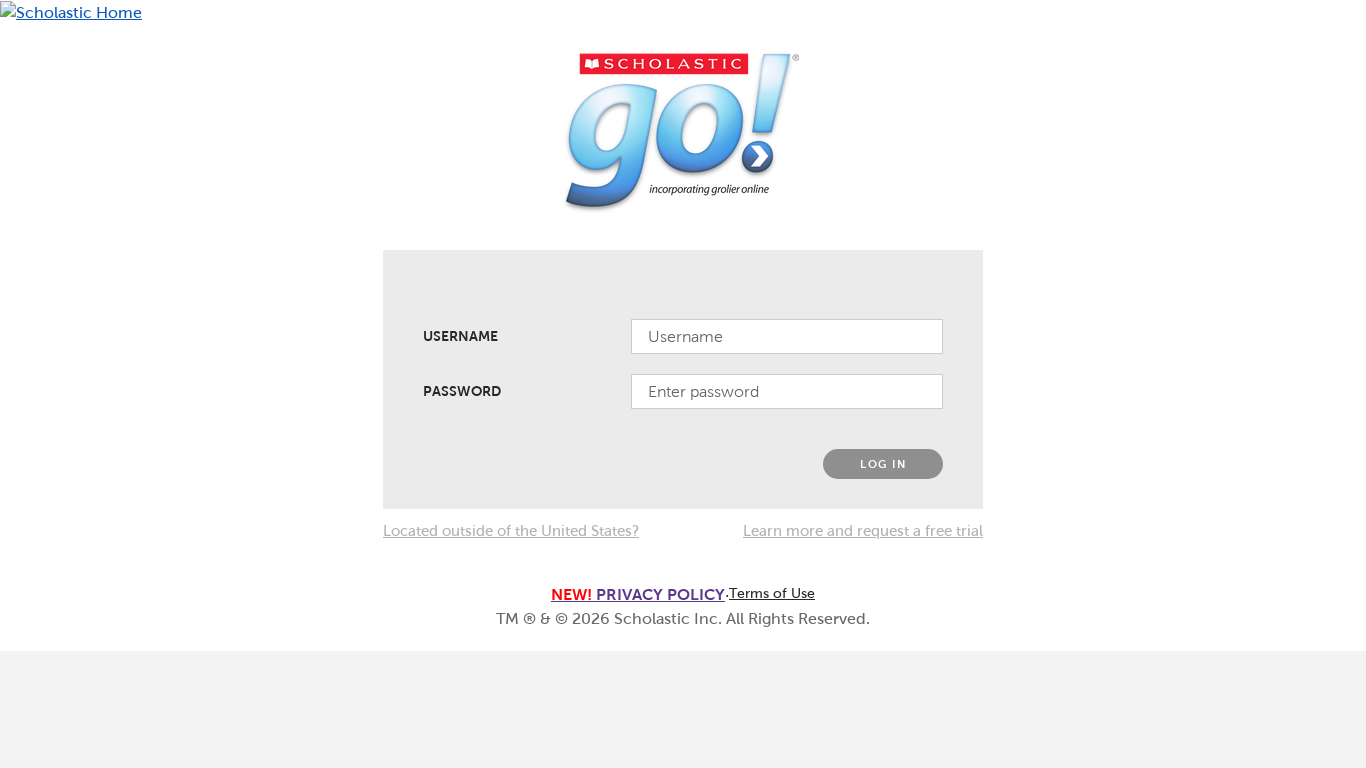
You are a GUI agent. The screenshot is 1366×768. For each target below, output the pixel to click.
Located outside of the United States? (511, 531)
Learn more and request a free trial (863, 531)
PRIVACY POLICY (638, 594)
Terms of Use (772, 593)
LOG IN (883, 464)
